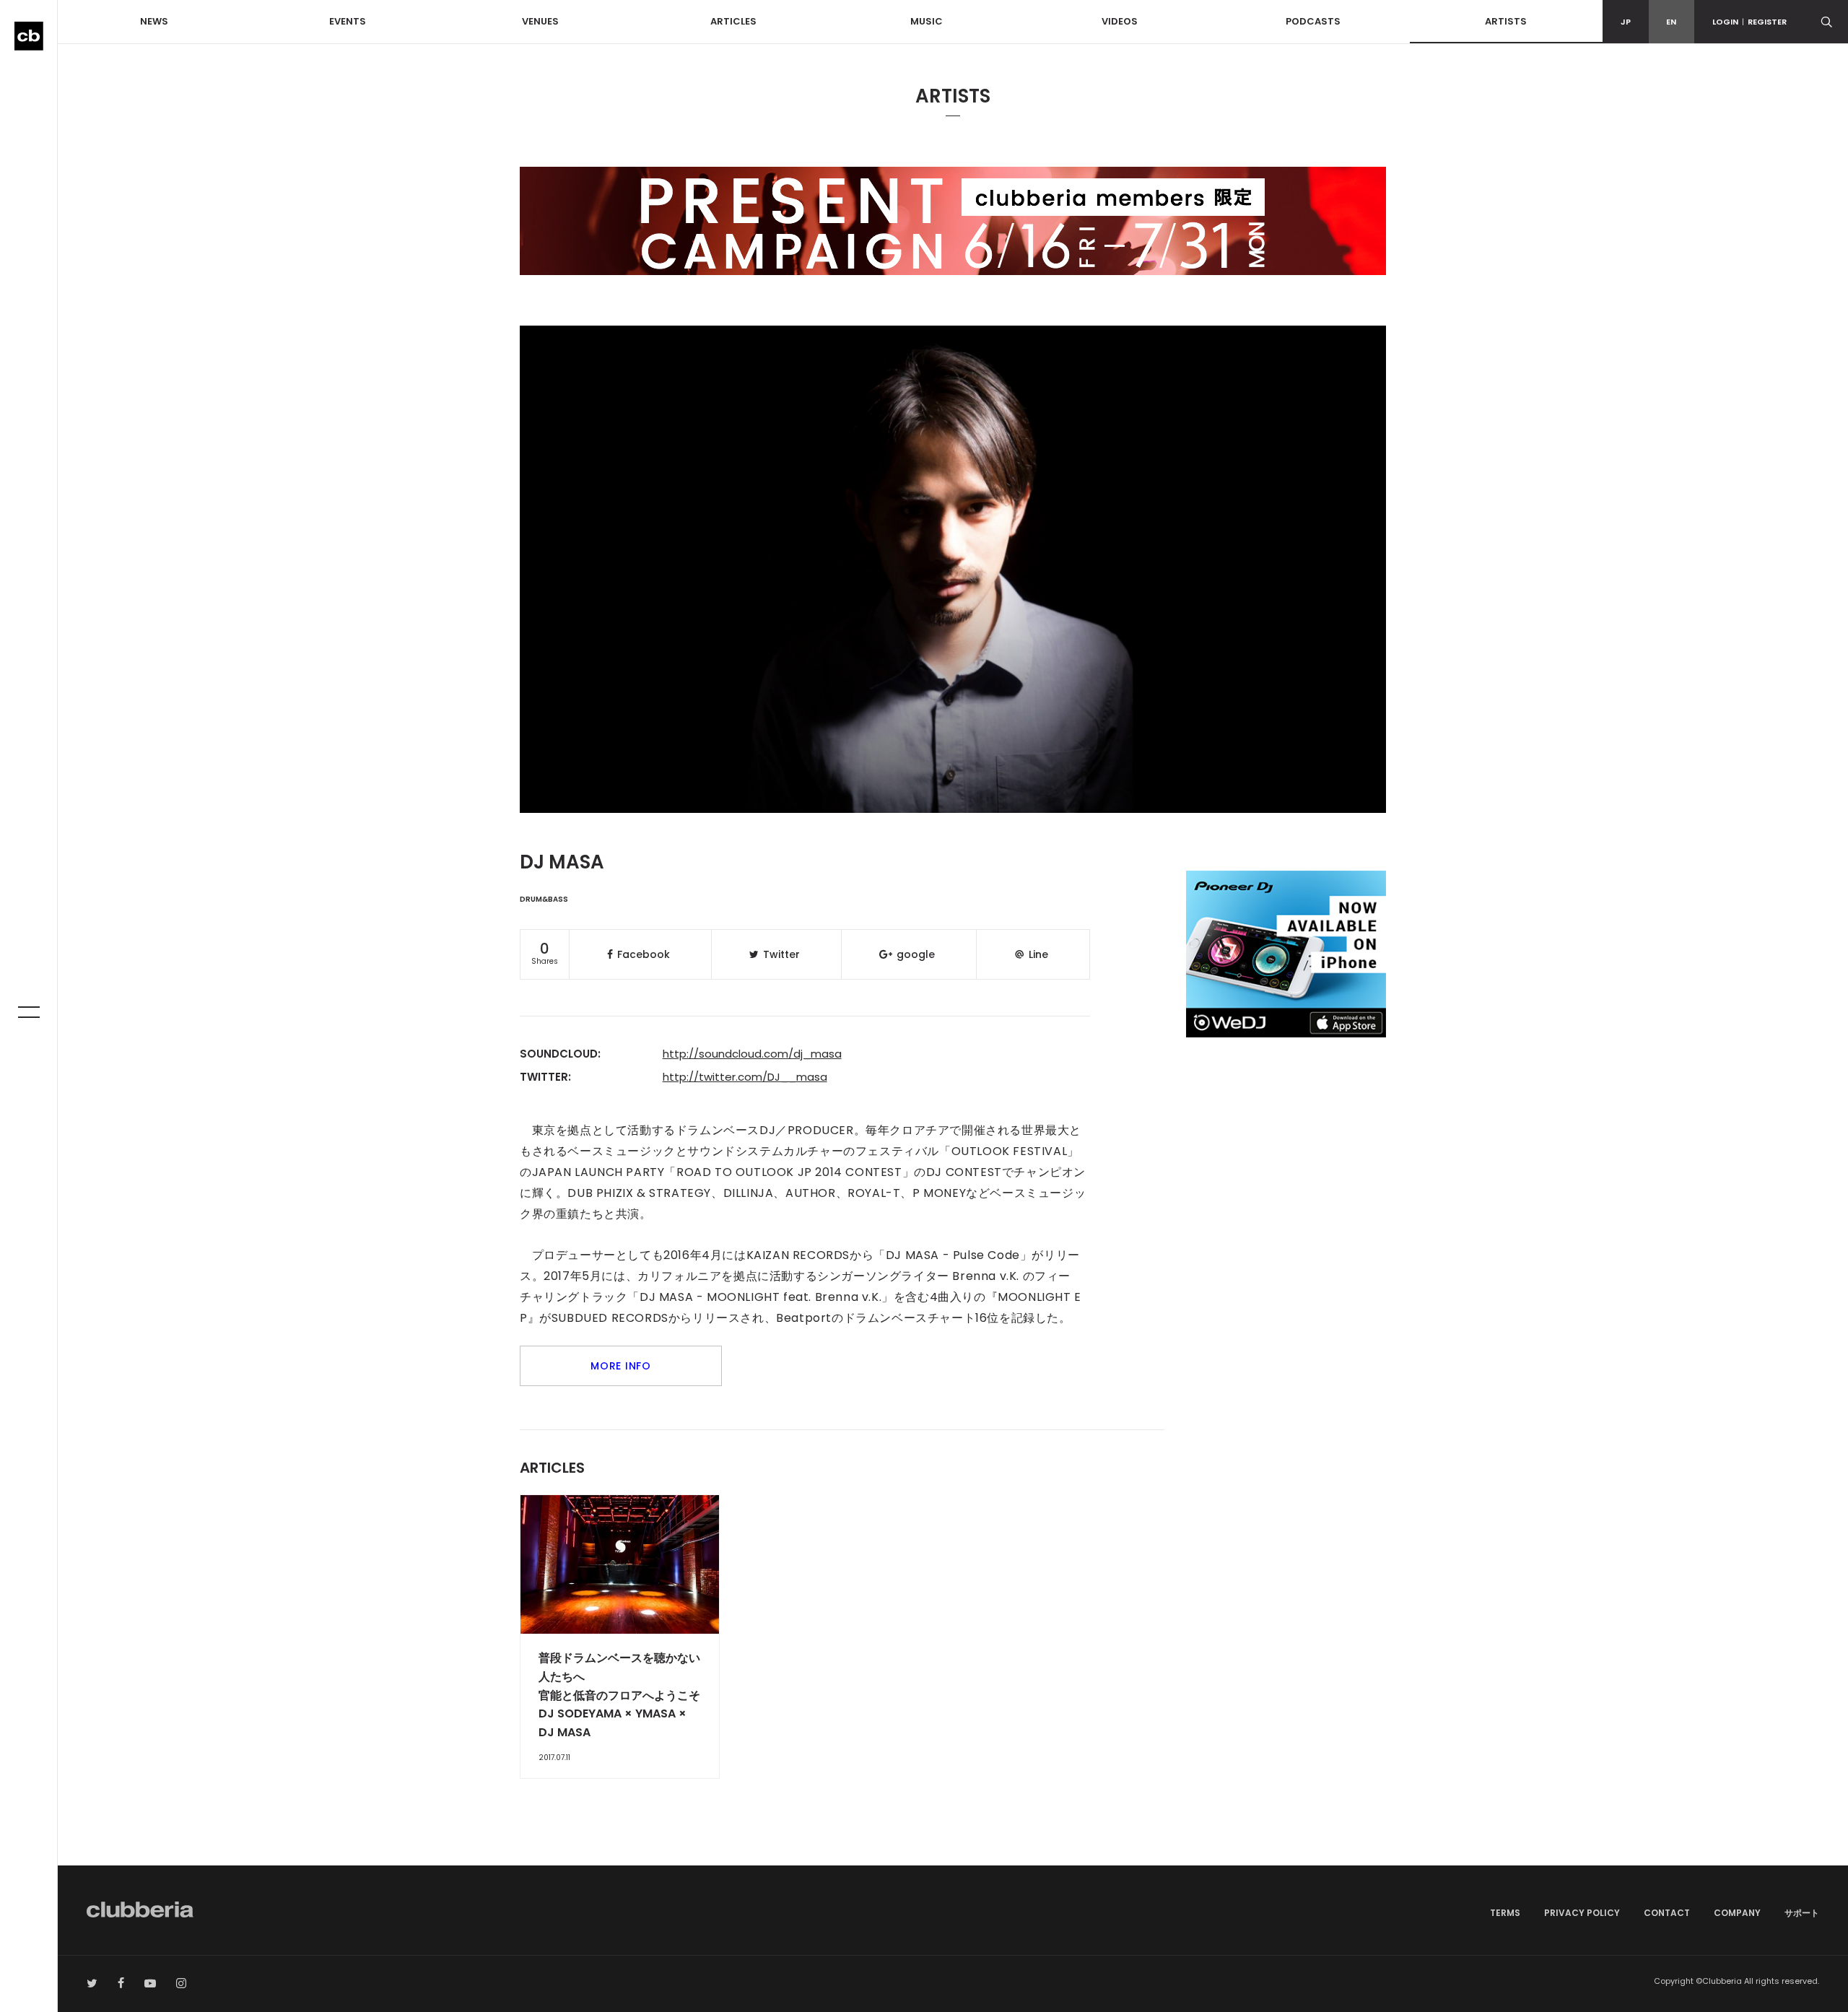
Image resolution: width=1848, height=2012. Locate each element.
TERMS (1505, 1913)
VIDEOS (1120, 21)
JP (1626, 22)
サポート (1802, 1913)
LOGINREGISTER (1749, 22)
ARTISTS (1506, 21)
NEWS (154, 21)
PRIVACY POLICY (1582, 1913)
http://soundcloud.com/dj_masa (752, 1054)
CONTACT (1667, 1913)
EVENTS (348, 21)
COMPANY (1737, 1913)
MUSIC (927, 21)
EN (1671, 22)
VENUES (540, 21)
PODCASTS (1313, 21)
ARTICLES (733, 21)
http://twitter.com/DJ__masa (745, 1077)
